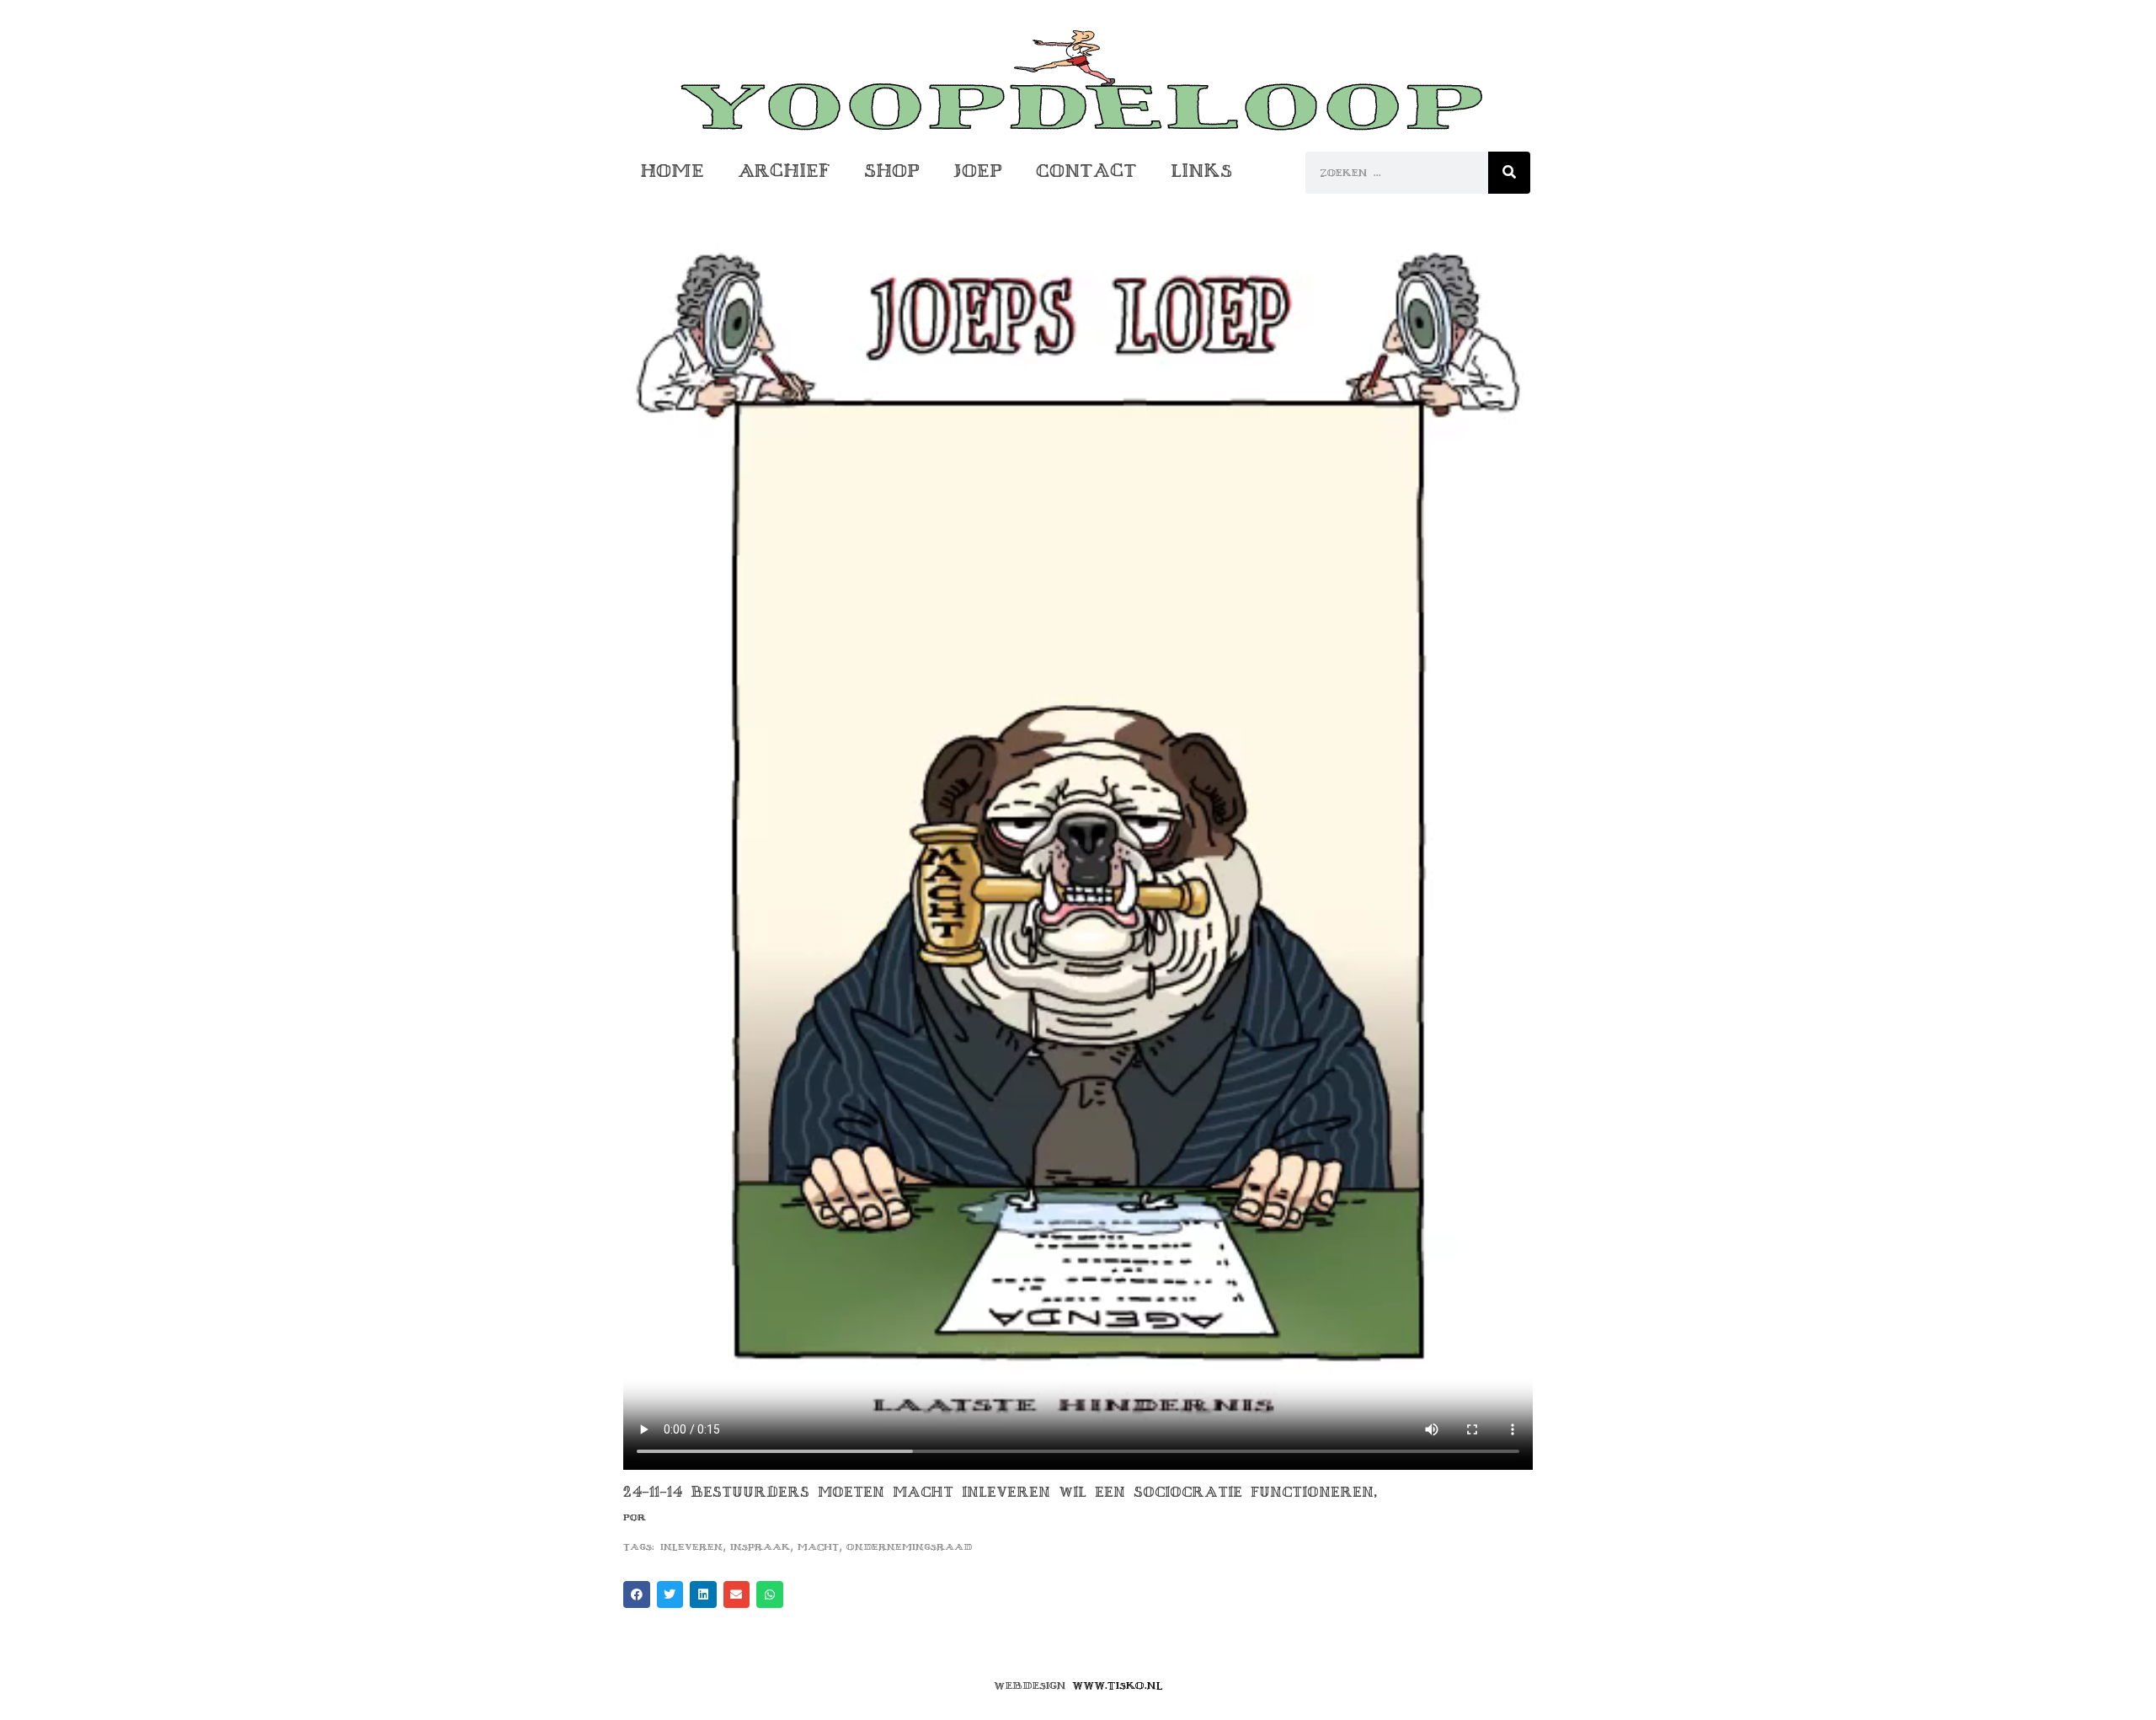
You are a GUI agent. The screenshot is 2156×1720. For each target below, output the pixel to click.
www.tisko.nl (1118, 1685)
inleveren (691, 1547)
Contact (1086, 171)
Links (1201, 171)
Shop (892, 171)
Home (672, 171)
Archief (784, 171)
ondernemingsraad (909, 1547)
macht (818, 1547)
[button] (637, 1594)
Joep (978, 171)
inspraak (760, 1547)
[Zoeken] (1509, 173)
